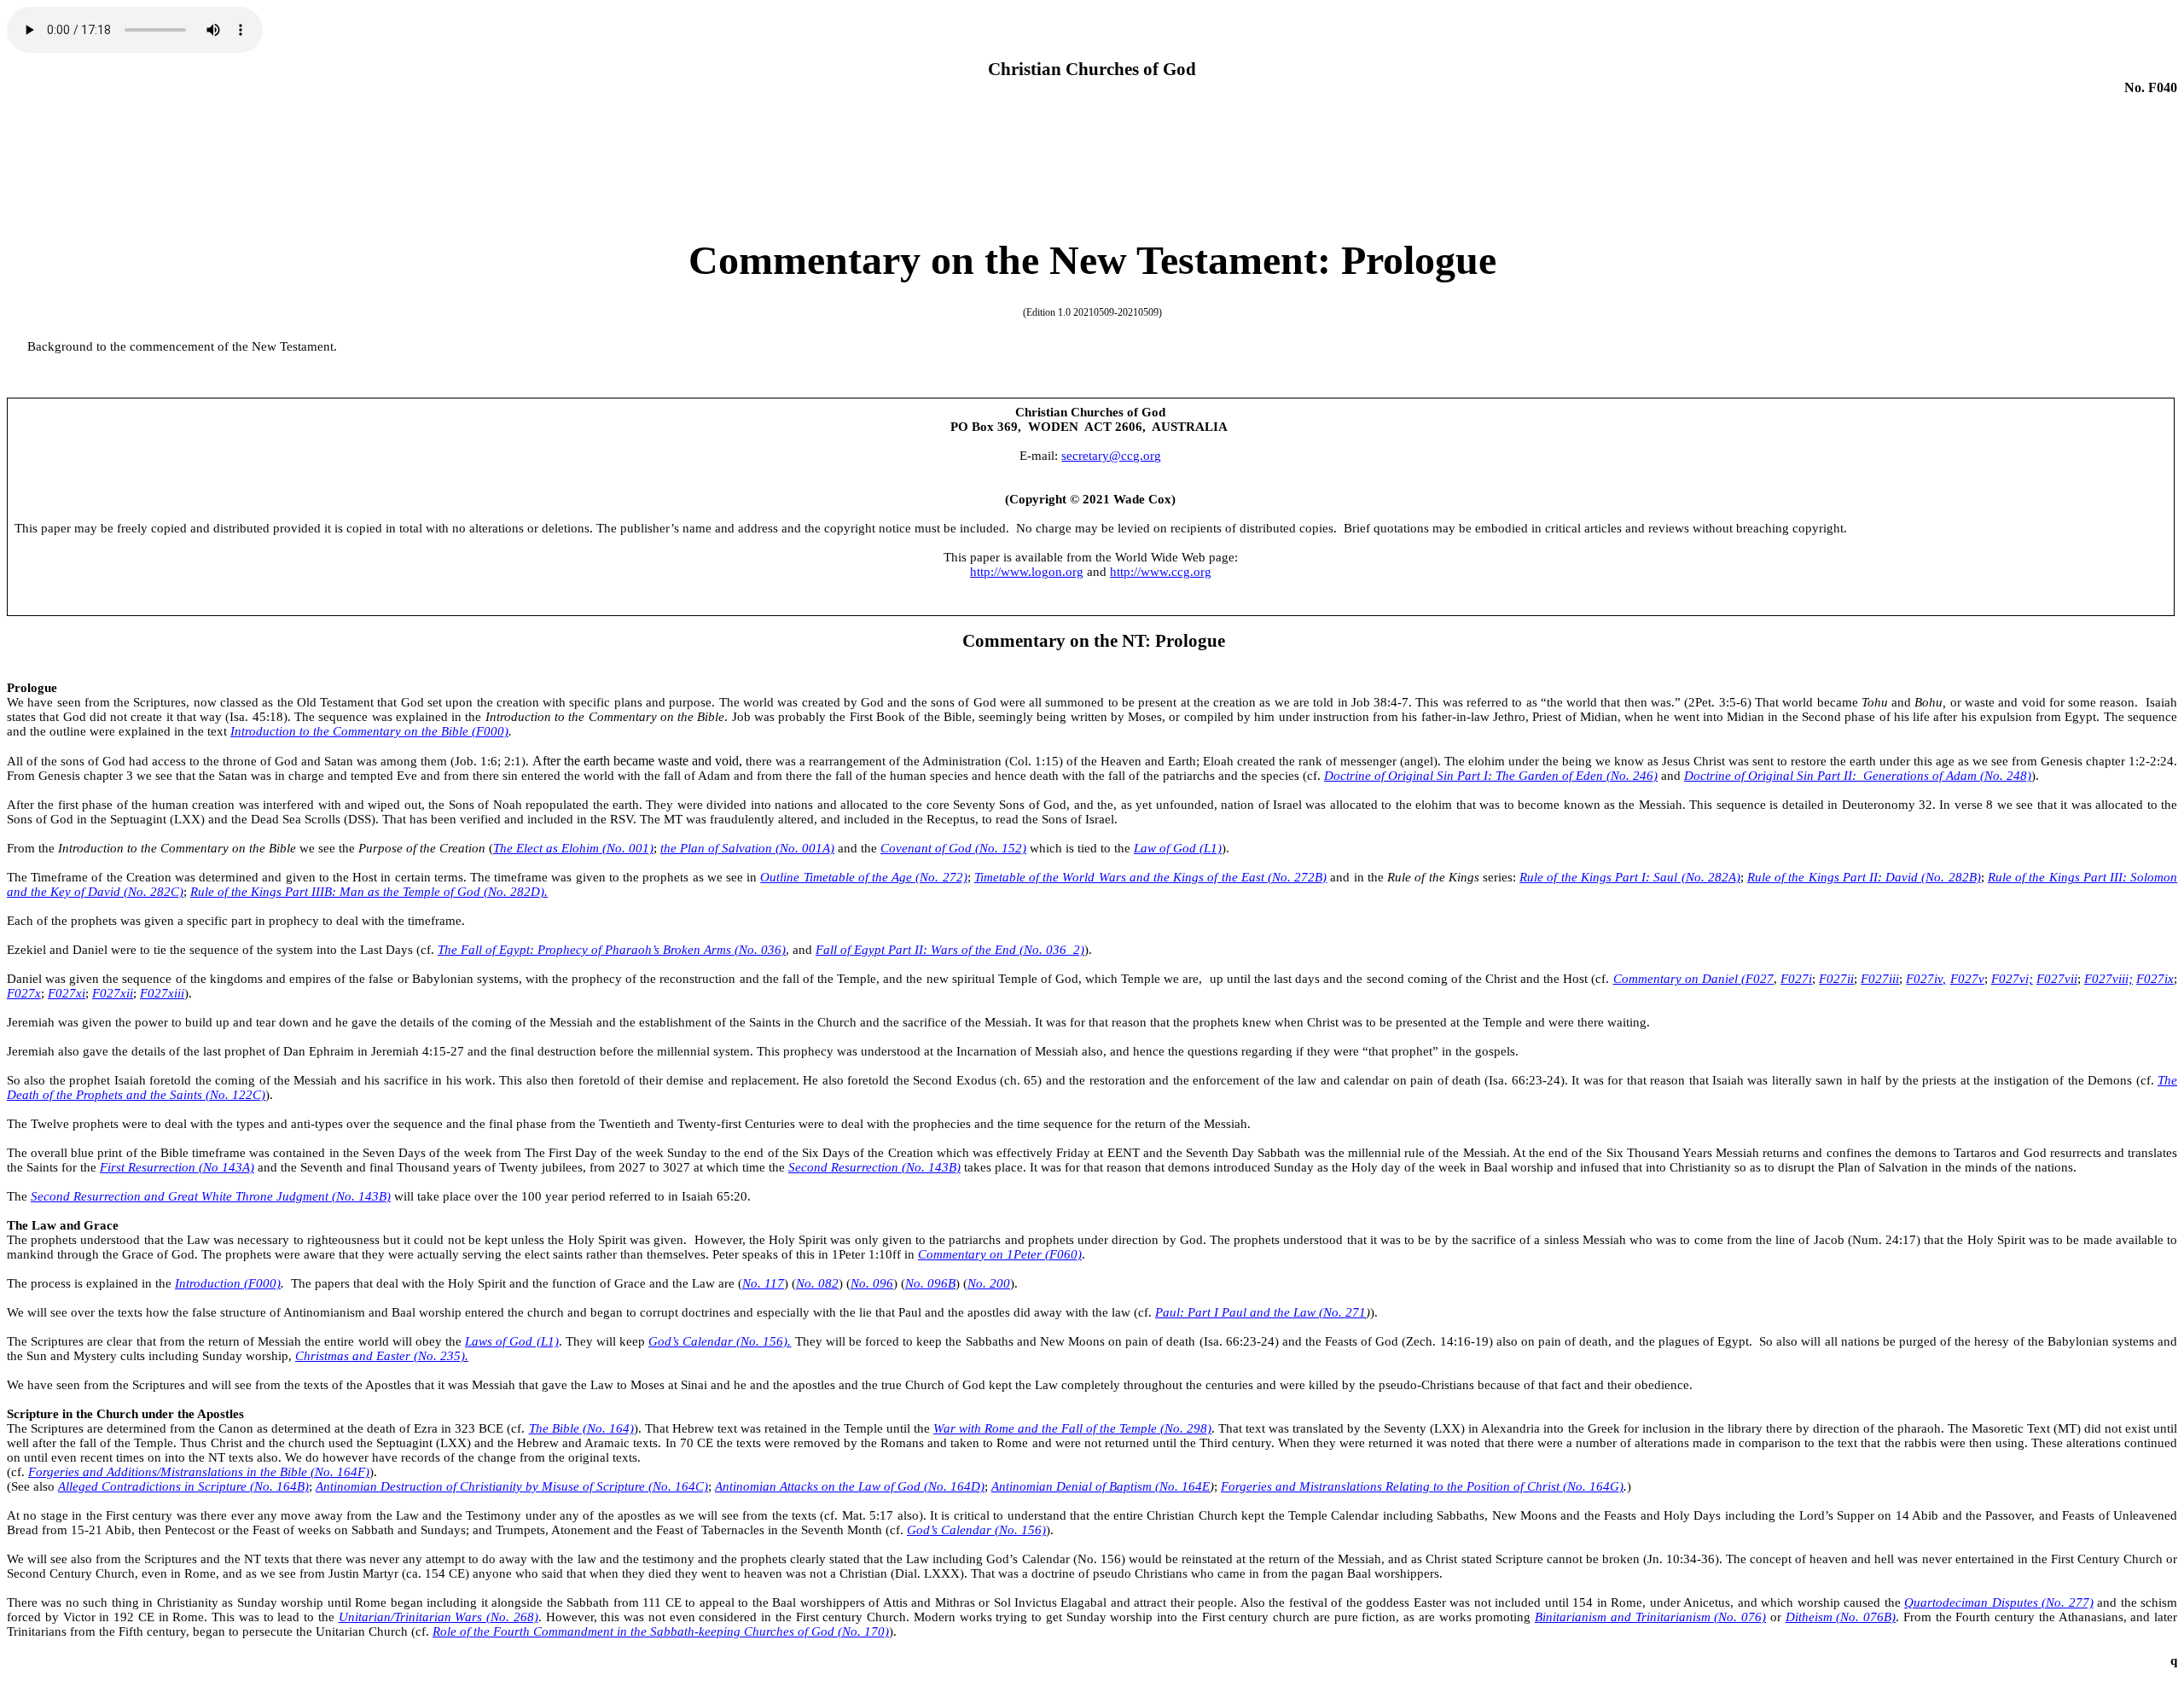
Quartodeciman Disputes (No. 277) (1998, 1602)
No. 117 (763, 1283)
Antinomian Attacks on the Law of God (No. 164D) (850, 1486)
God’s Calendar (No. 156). (720, 1341)
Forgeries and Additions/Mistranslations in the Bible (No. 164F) (199, 1472)
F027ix (2155, 979)
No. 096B (930, 1283)
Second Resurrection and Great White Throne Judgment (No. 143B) (211, 1196)
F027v (1967, 979)
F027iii (1880, 979)
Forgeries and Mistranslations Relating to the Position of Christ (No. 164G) (1422, 1486)
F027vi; (2012, 979)
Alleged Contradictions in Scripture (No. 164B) (183, 1486)
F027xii (113, 993)
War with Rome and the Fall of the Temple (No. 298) (1072, 1428)
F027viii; (2108, 979)
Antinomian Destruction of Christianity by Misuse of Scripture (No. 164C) (512, 1486)
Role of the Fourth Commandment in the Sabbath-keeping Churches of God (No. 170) (661, 1631)
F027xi (67, 993)
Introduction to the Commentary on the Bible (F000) (369, 731)
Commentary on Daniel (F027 (1693, 979)
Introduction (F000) (228, 1283)
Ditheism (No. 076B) (1841, 1617)
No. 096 (872, 1283)
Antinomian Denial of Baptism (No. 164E (1101, 1486)
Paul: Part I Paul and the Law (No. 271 (1260, 1312)
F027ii (1836, 979)
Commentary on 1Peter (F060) (1000, 1254)
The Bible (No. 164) (581, 1428)
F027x (24, 993)
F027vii (2057, 979)
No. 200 (989, 1283)
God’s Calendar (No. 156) (976, 1530)
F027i (1796, 979)
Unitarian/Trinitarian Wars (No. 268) (439, 1617)
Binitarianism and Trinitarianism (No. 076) (1650, 1617)
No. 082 (817, 1283)
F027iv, (1926, 979)
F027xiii (162, 993)
